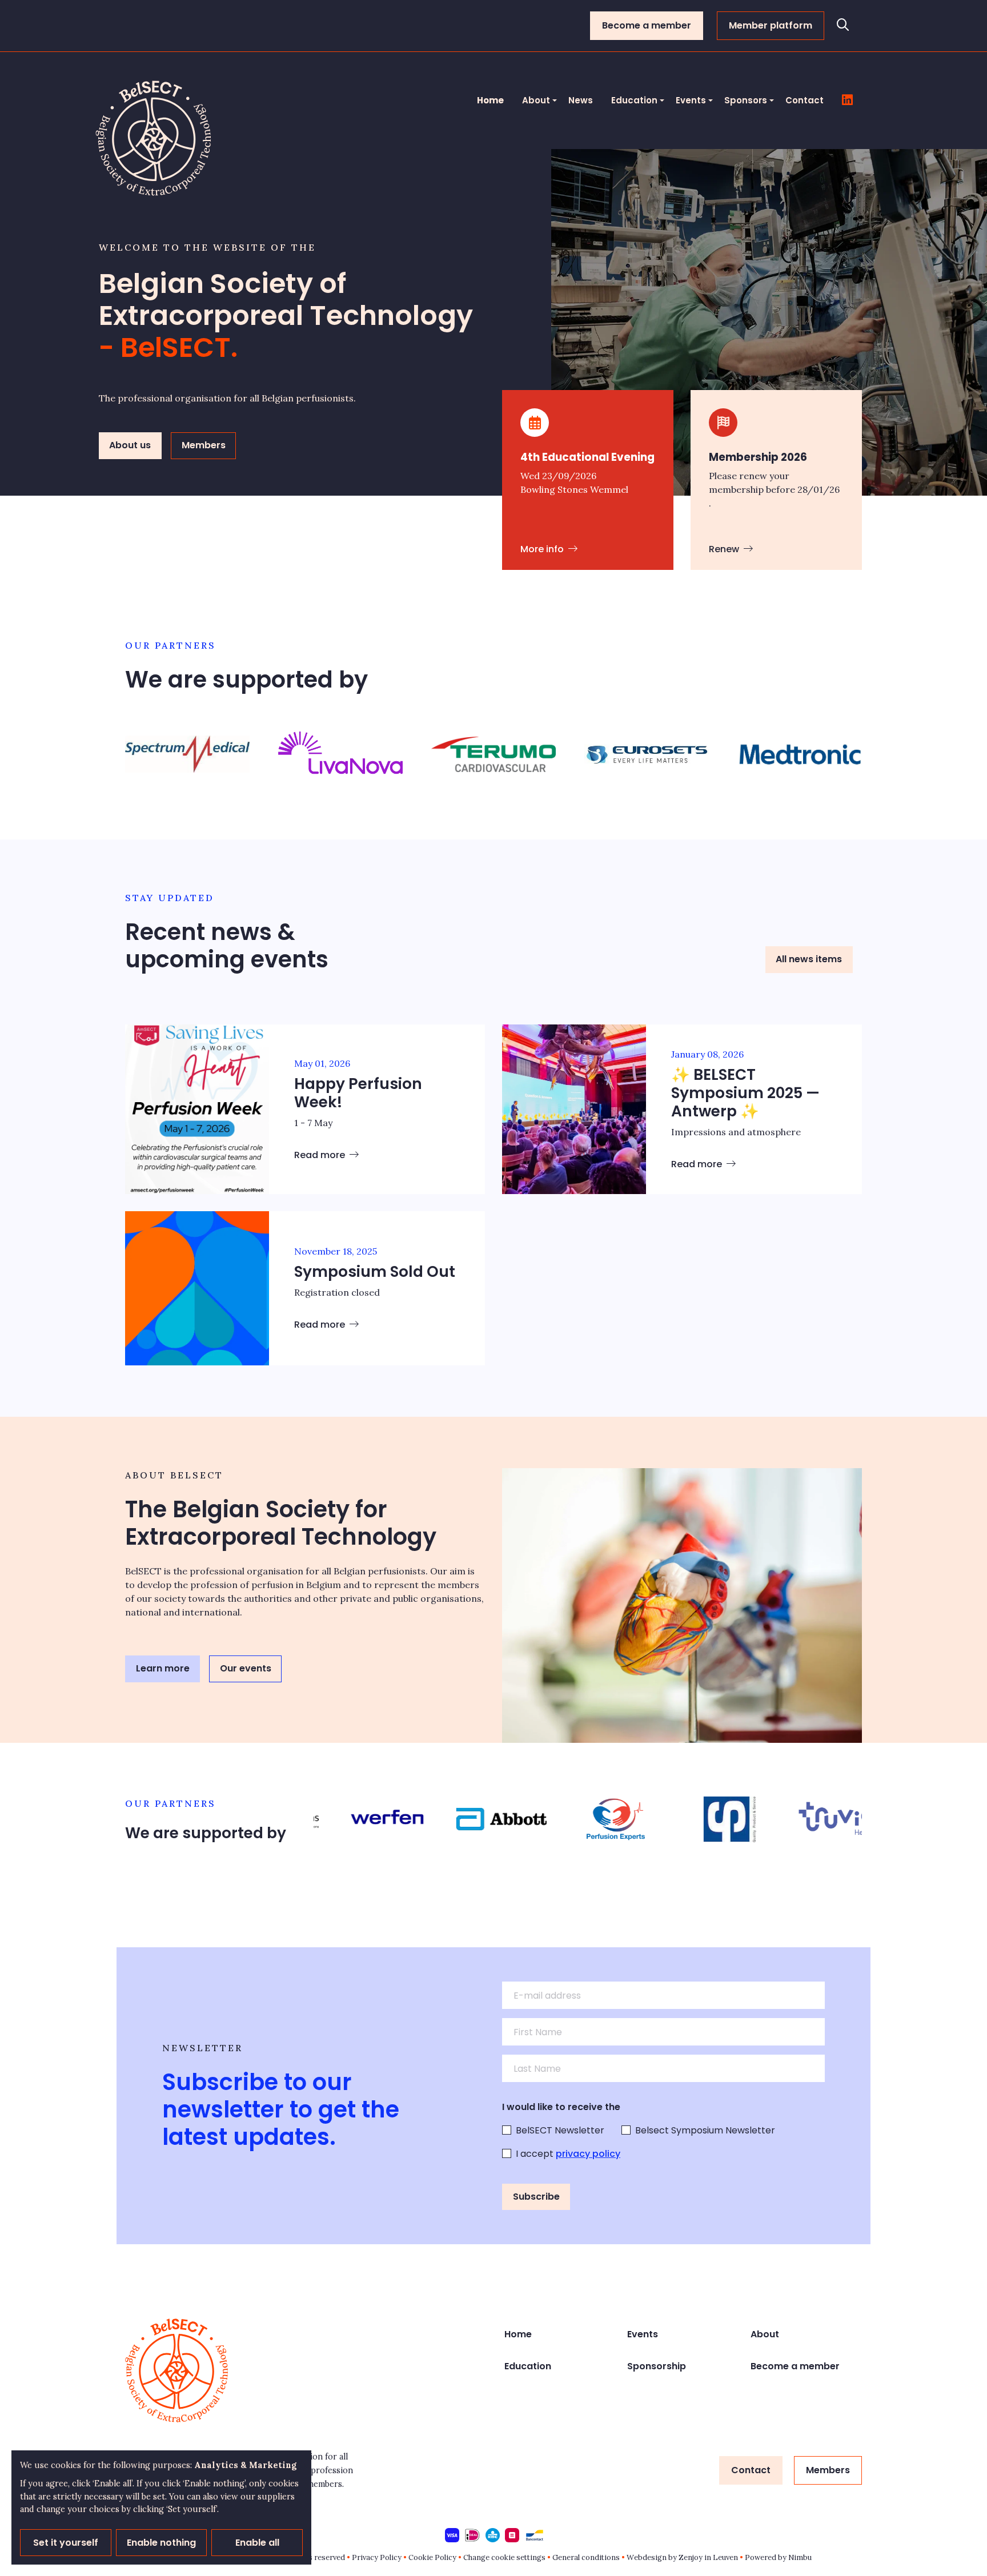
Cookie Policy (432, 2557)
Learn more (163, 1668)
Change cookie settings (504, 2557)
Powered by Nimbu (778, 2557)
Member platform (771, 25)
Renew (725, 549)
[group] (187, 754)
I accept (568, 2154)
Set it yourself (66, 2543)
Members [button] (204, 445)
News (581, 100)
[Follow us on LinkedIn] (847, 101)
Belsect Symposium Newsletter (705, 2130)
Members (828, 2470)
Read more (321, 1155)
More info (543, 549)
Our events (246, 1668)
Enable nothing (161, 2543)
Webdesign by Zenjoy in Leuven (682, 2557)
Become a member (647, 25)
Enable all (257, 2543)
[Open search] (843, 26)
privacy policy (588, 2154)
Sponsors (746, 100)
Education (634, 100)
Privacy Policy (377, 2557)
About (536, 100)
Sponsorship (657, 2366)
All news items (809, 959)
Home (490, 100)
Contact (805, 100)
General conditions (586, 2557)
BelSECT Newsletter (560, 2130)
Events (691, 100)
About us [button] (130, 445)
